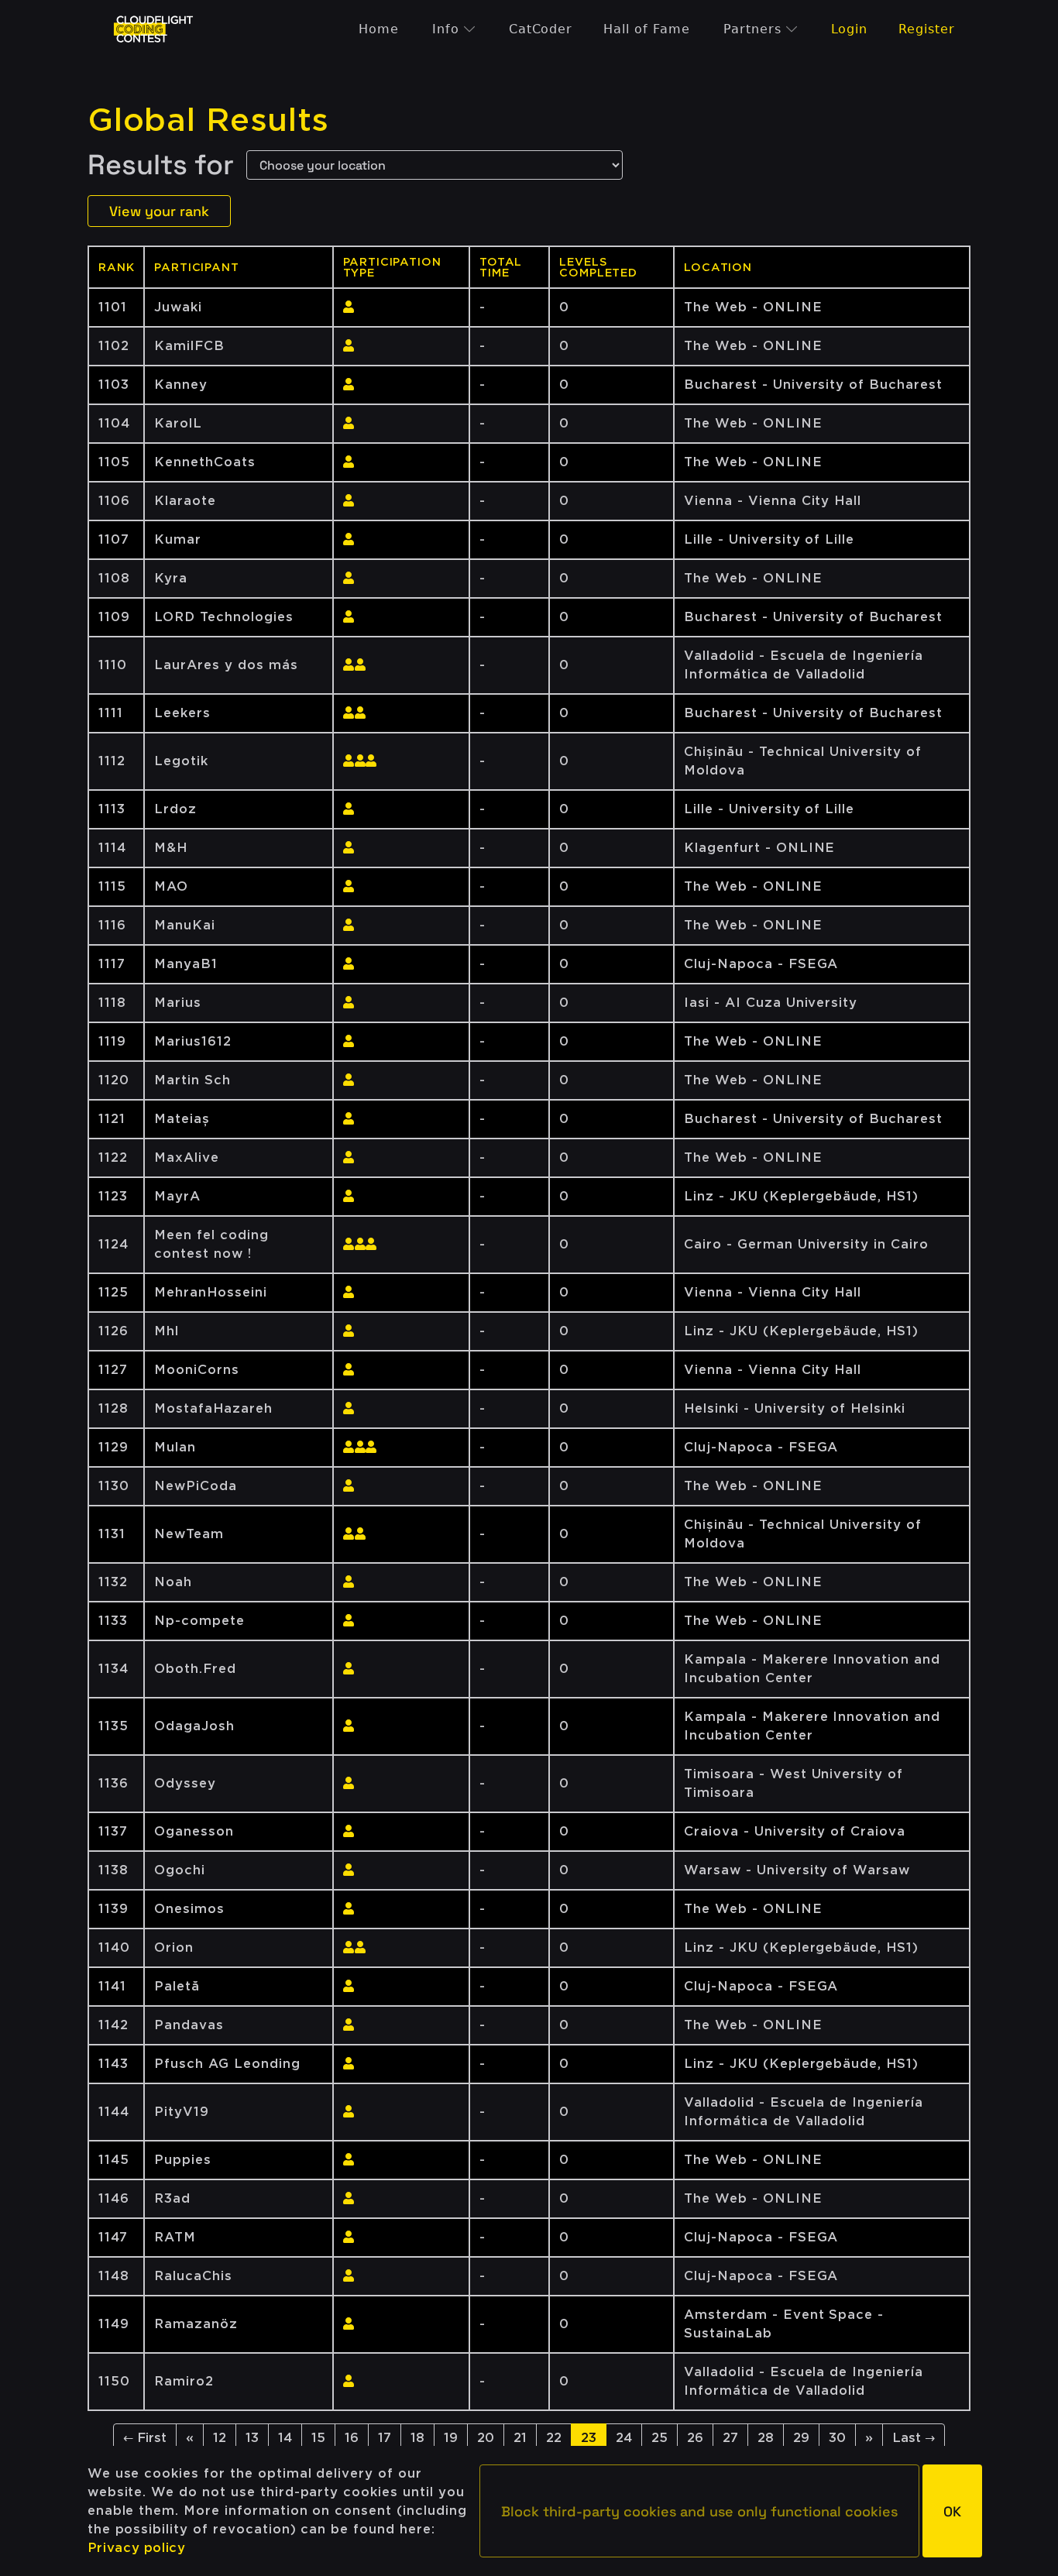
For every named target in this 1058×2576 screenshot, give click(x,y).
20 (486, 2438)
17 (385, 2438)
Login (850, 29)
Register (927, 29)
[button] (699, 2511)
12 (220, 2438)
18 (417, 2438)
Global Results (208, 120)
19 (451, 2438)
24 (624, 2438)
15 (318, 2438)
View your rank (159, 211)
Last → (914, 2438)
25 (660, 2438)
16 (352, 2438)
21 (520, 2438)
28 (766, 2438)
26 (695, 2438)
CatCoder (541, 29)
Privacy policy (137, 2548)
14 (285, 2438)
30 (837, 2438)
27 (730, 2438)
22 (554, 2438)
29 (801, 2438)
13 (252, 2438)
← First (145, 2438)
